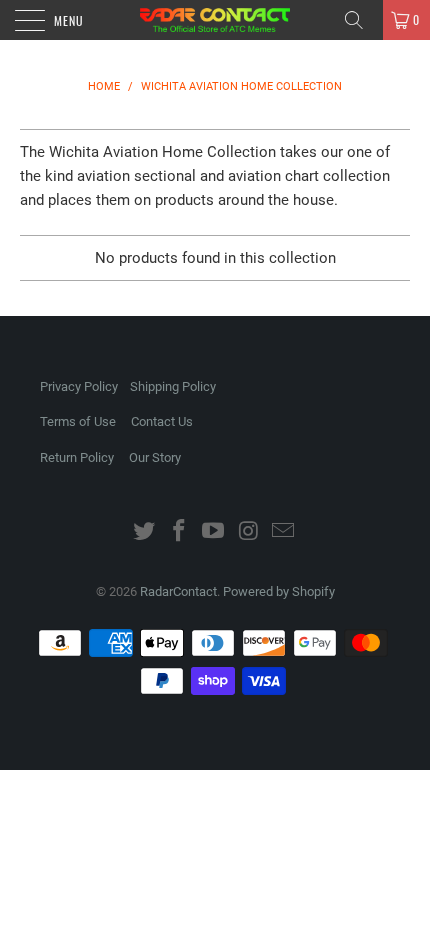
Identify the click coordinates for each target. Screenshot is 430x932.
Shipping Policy (173, 386)
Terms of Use (78, 421)
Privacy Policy (79, 386)
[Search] (361, 20)
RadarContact (178, 591)
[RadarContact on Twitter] (145, 532)
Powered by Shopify (279, 591)
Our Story (155, 457)
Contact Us (162, 421)
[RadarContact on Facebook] (179, 532)
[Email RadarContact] (284, 532)
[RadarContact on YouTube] (214, 532)
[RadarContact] (215, 20)
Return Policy (77, 457)
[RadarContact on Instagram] (249, 532)
